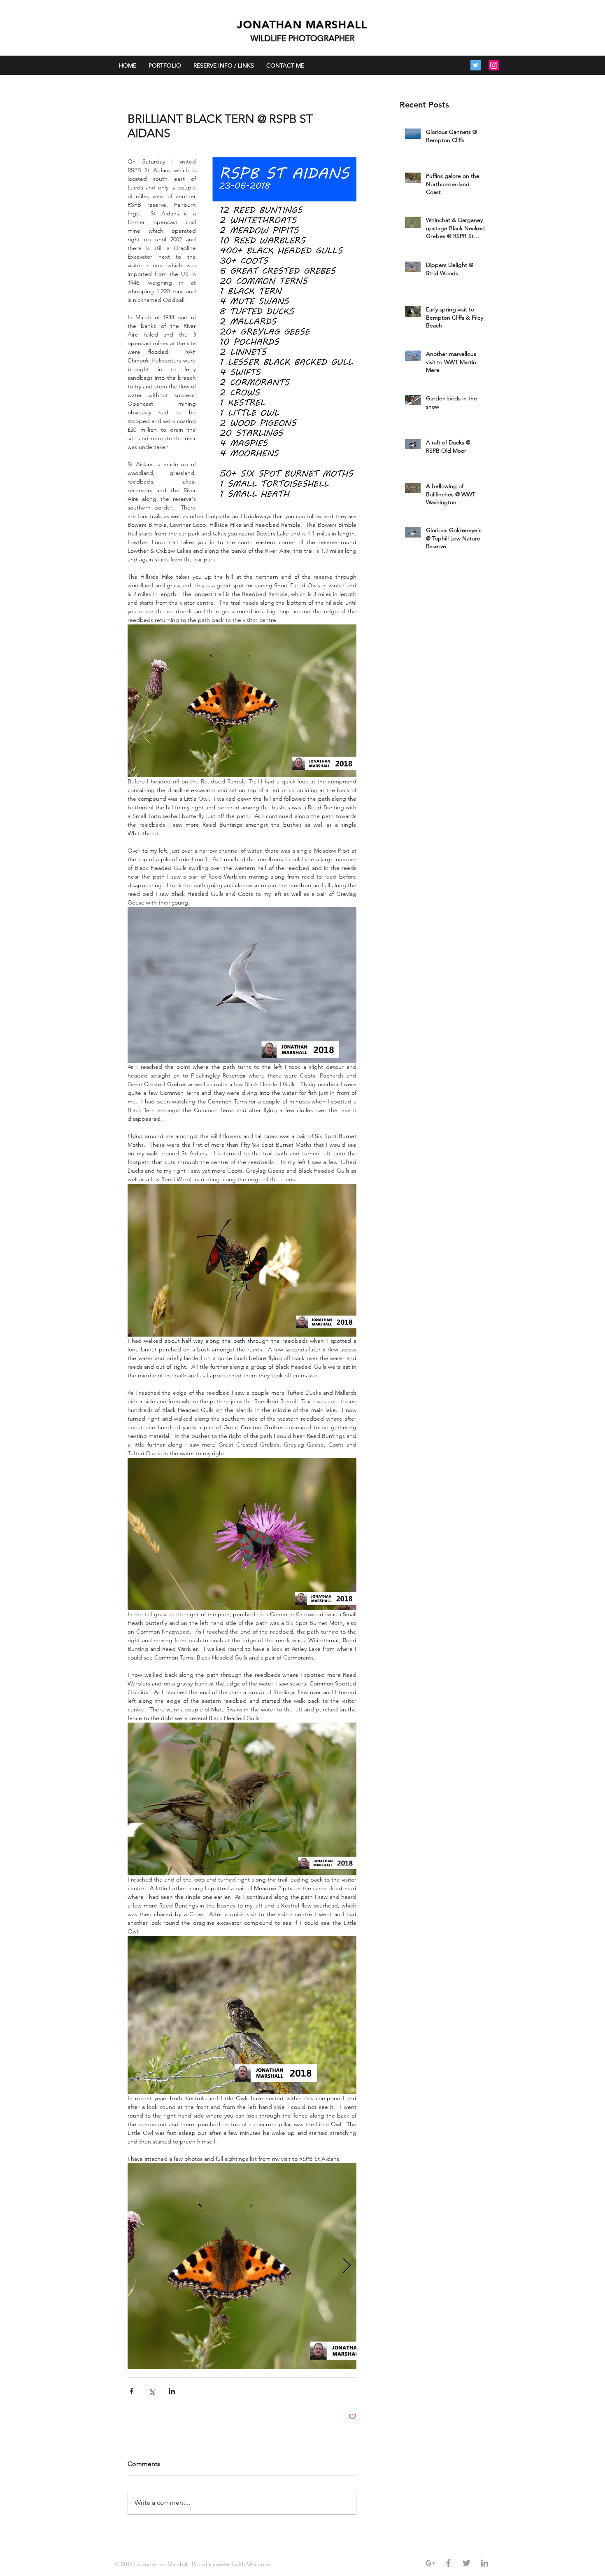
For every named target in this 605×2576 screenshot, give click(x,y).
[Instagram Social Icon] (494, 65)
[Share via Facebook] (131, 2391)
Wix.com (259, 2564)
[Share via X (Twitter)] (152, 2391)
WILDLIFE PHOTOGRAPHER (303, 38)
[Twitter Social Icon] (476, 65)
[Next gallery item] (347, 2266)
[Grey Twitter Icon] (467, 2563)
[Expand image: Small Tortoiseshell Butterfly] (242, 2266)
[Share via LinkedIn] (172, 2391)
